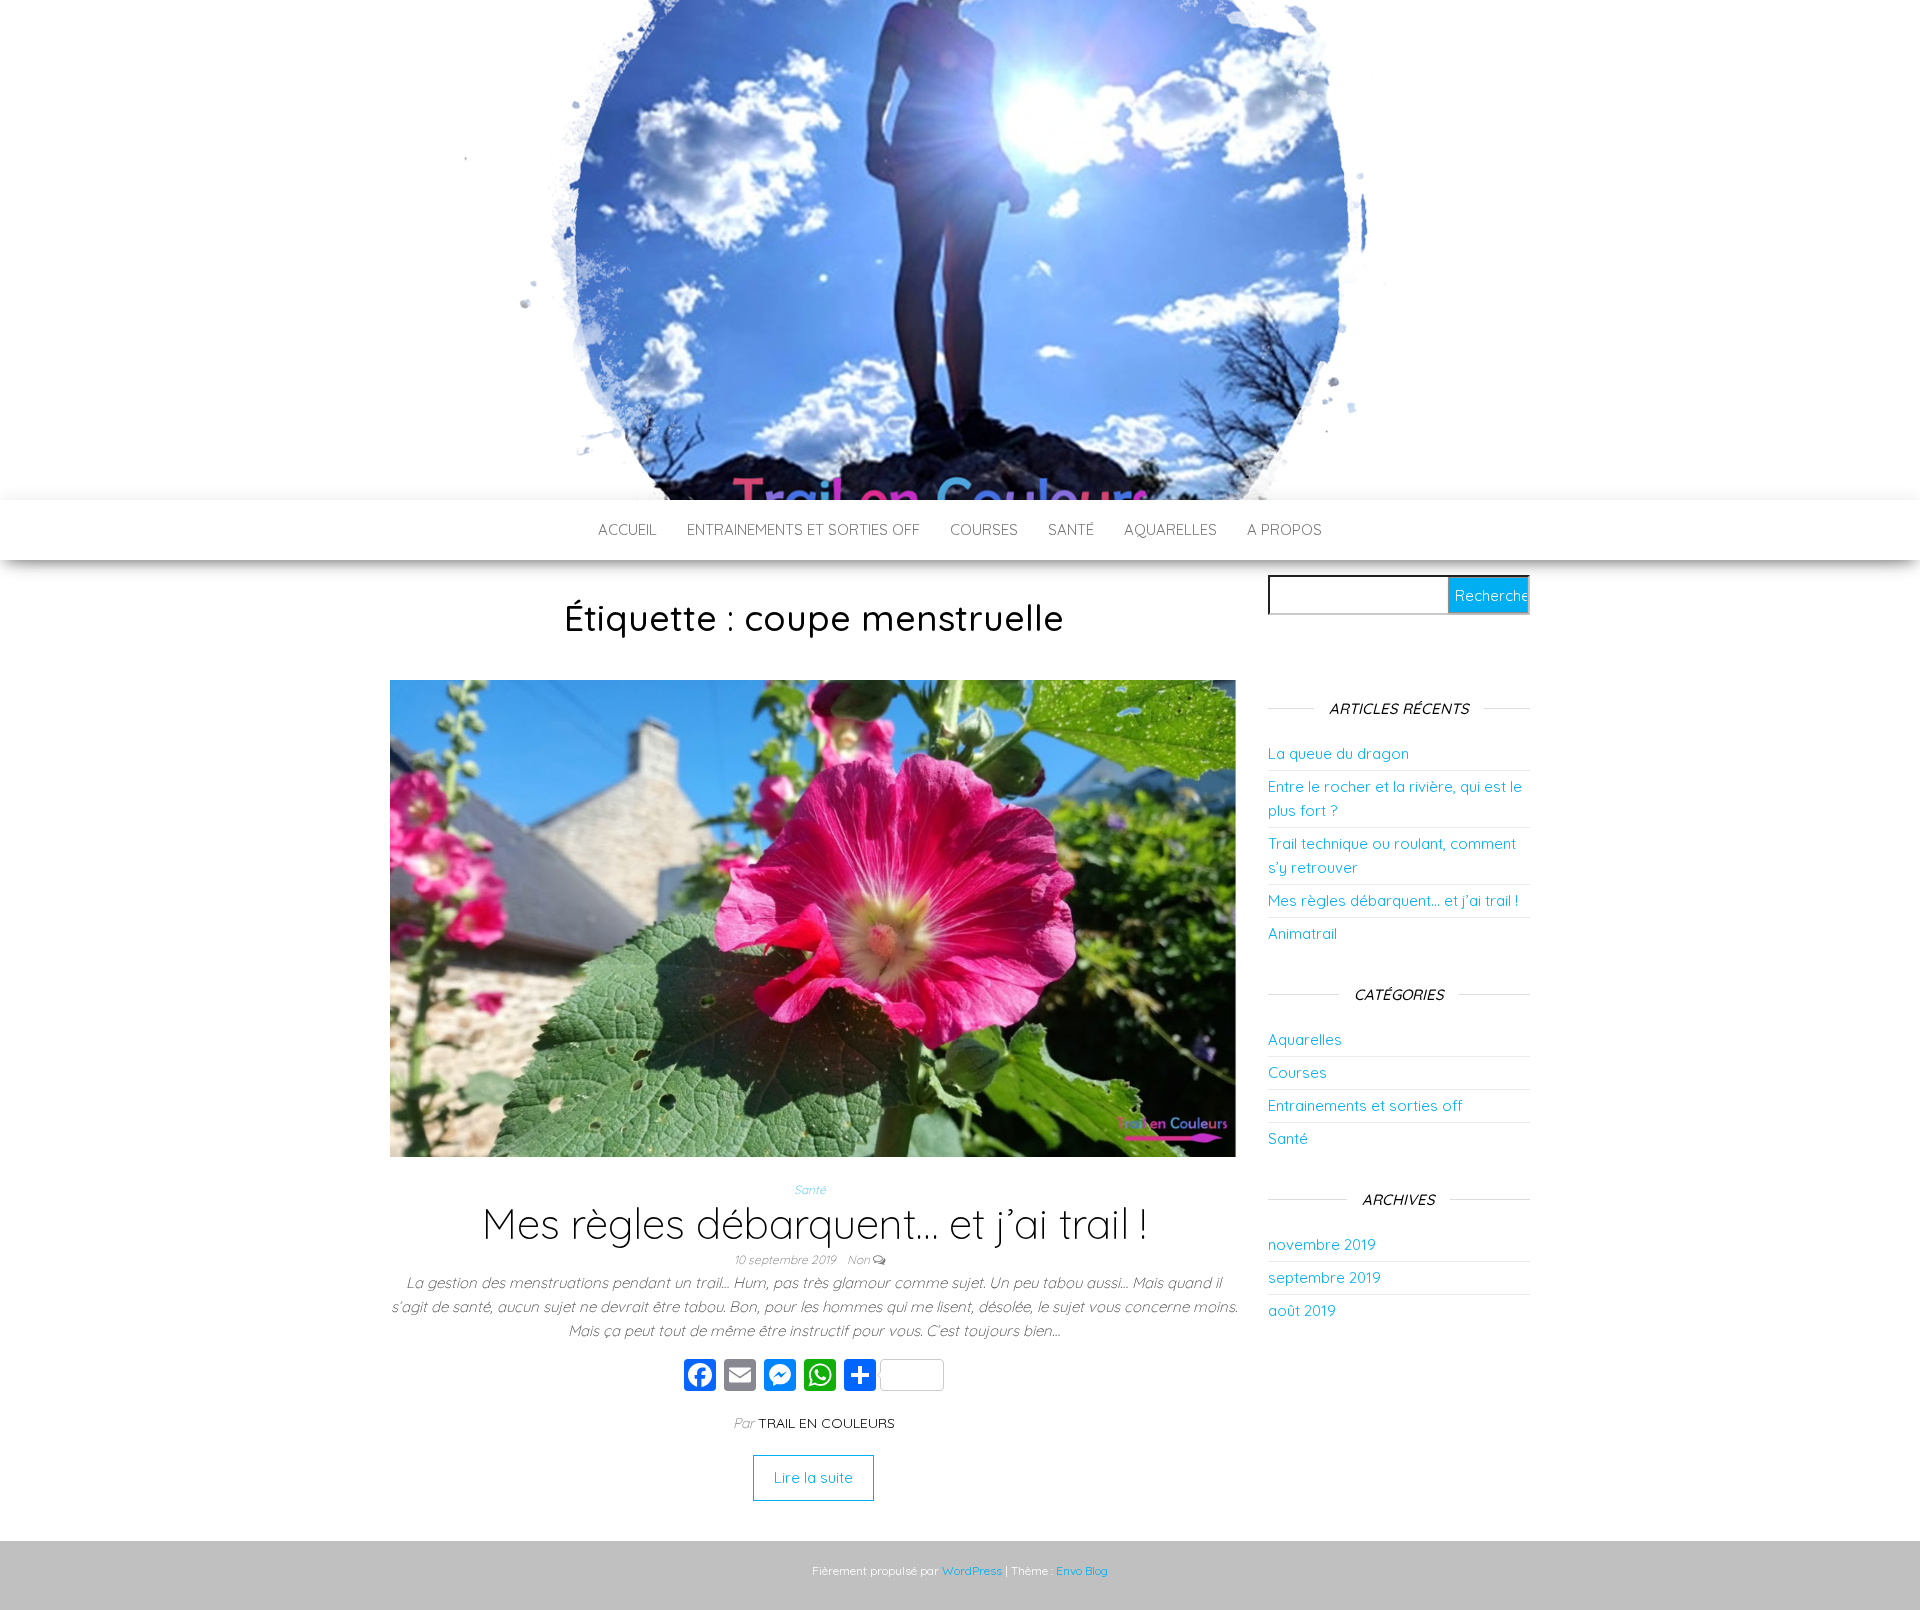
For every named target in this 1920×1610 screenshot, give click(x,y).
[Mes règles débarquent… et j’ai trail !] (813, 916)
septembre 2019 (1324, 1277)
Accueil (627, 529)
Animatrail (1302, 933)
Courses (984, 529)
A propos (1284, 529)
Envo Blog (1082, 1570)
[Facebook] (700, 1377)
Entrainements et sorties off (803, 529)
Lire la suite (813, 1477)
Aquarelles (1170, 529)
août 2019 (1302, 1310)
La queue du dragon (1338, 753)
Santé (1071, 529)
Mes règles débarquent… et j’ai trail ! (814, 1223)
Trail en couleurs (826, 1423)
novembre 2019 (1322, 1244)
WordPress (972, 1570)
